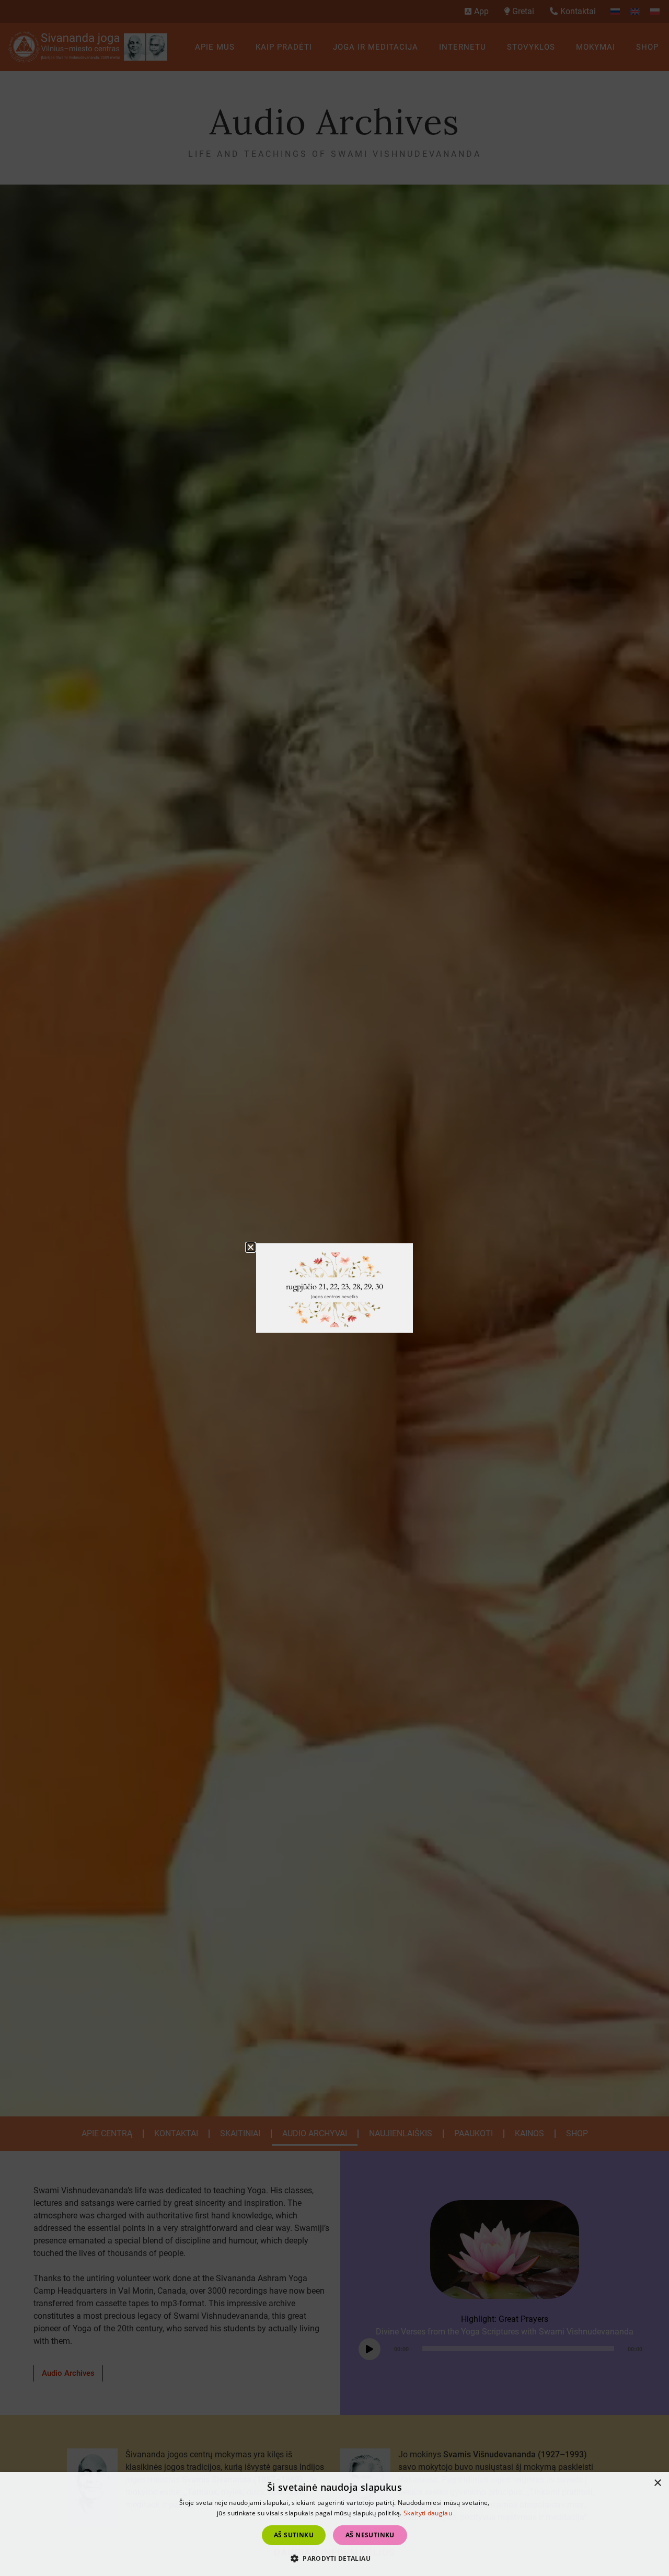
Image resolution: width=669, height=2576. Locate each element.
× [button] (657, 2483)
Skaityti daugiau (428, 2513)
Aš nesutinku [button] (370, 2535)
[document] (334, 1288)
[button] (334, 2558)
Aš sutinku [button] (294, 2535)
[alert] (334, 2524)
